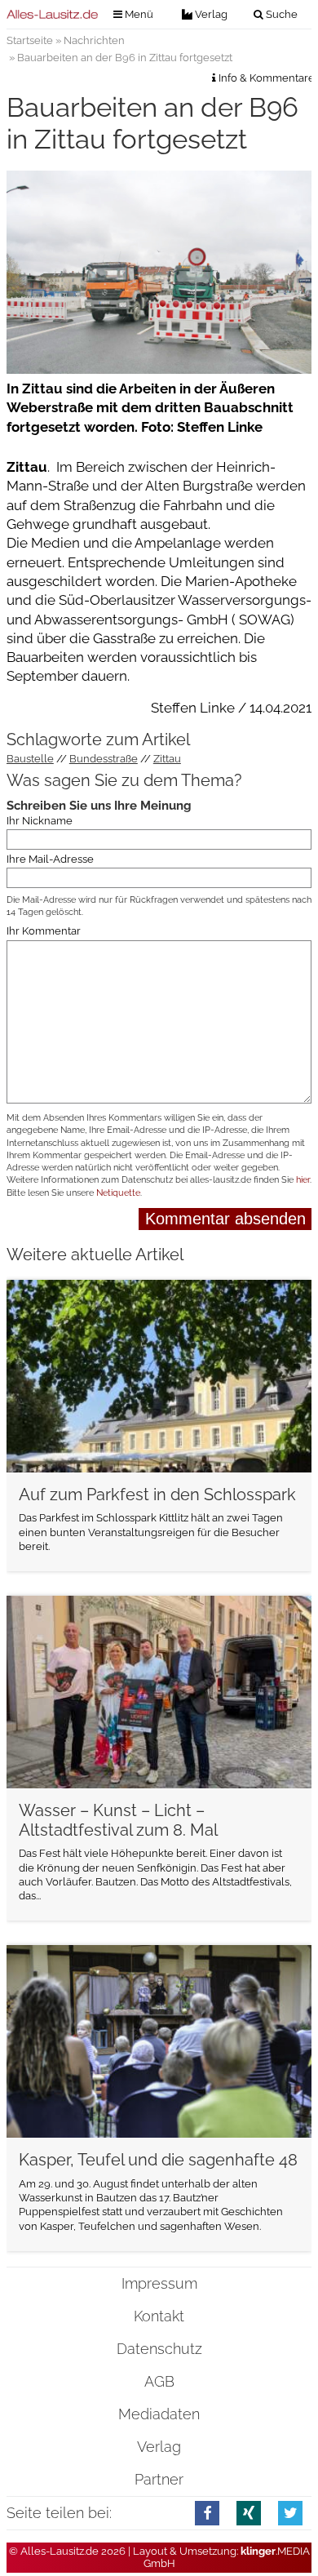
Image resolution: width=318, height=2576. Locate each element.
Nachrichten (94, 40)
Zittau (167, 759)
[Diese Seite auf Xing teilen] (249, 2513)
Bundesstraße (104, 759)
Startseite (30, 40)
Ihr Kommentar (44, 931)
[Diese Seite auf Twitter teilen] (291, 2513)
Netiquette (118, 1193)
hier (303, 1180)
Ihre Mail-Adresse (50, 858)
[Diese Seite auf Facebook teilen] (208, 2513)
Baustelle (30, 759)
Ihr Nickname (40, 820)
